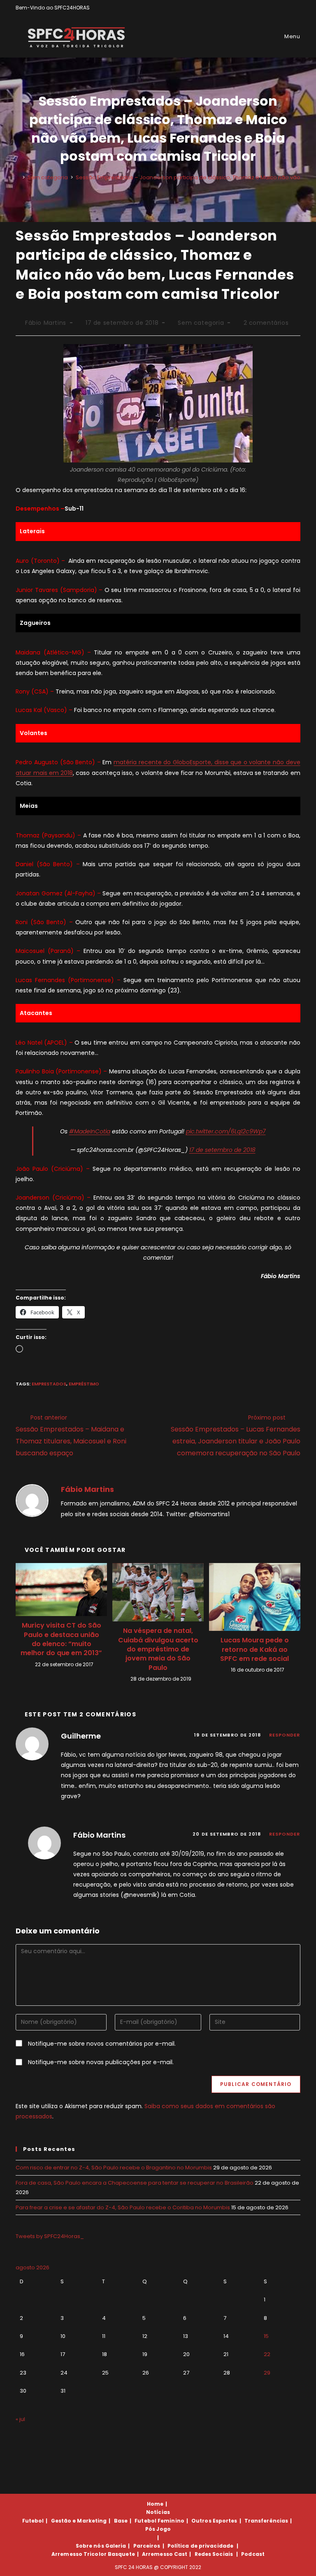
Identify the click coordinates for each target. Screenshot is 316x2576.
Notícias (158, 2512)
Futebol (33, 2521)
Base (121, 2521)
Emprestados (49, 1384)
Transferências (266, 2521)
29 (267, 2373)
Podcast (253, 2554)
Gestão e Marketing (79, 2521)
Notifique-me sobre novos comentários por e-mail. (102, 2044)
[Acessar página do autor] (32, 1500)
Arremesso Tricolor (79, 2554)
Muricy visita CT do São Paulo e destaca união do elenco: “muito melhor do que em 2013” (61, 1639)
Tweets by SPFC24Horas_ (50, 2236)
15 (266, 2336)
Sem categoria (201, 323)
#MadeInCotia (90, 1131)
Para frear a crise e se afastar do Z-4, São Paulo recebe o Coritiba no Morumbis (123, 2207)
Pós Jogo (158, 2529)
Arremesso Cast (165, 2554)
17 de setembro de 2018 (222, 1150)
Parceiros (147, 2546)
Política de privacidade (200, 2546)
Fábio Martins (46, 323)
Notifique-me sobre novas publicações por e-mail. (101, 2062)
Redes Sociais (214, 2554)
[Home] (18, 177)
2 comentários (266, 323)
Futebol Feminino (159, 2521)
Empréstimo (84, 1384)
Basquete (121, 2554)
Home (155, 2504)
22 (267, 2354)
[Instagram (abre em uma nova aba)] (289, 8)
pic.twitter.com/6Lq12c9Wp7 (226, 1131)
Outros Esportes (214, 2521)
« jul (20, 2419)
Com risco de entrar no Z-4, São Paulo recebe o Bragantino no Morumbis (114, 2168)
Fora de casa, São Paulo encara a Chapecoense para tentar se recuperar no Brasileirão (135, 2183)
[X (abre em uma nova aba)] (270, 8)
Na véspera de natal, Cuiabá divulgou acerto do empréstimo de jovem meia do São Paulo (158, 1649)
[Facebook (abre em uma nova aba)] (279, 8)
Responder (285, 1735)
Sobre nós (90, 2546)
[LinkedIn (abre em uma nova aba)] (297, 8)
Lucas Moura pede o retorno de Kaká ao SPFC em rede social (254, 1650)
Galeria (116, 2546)
